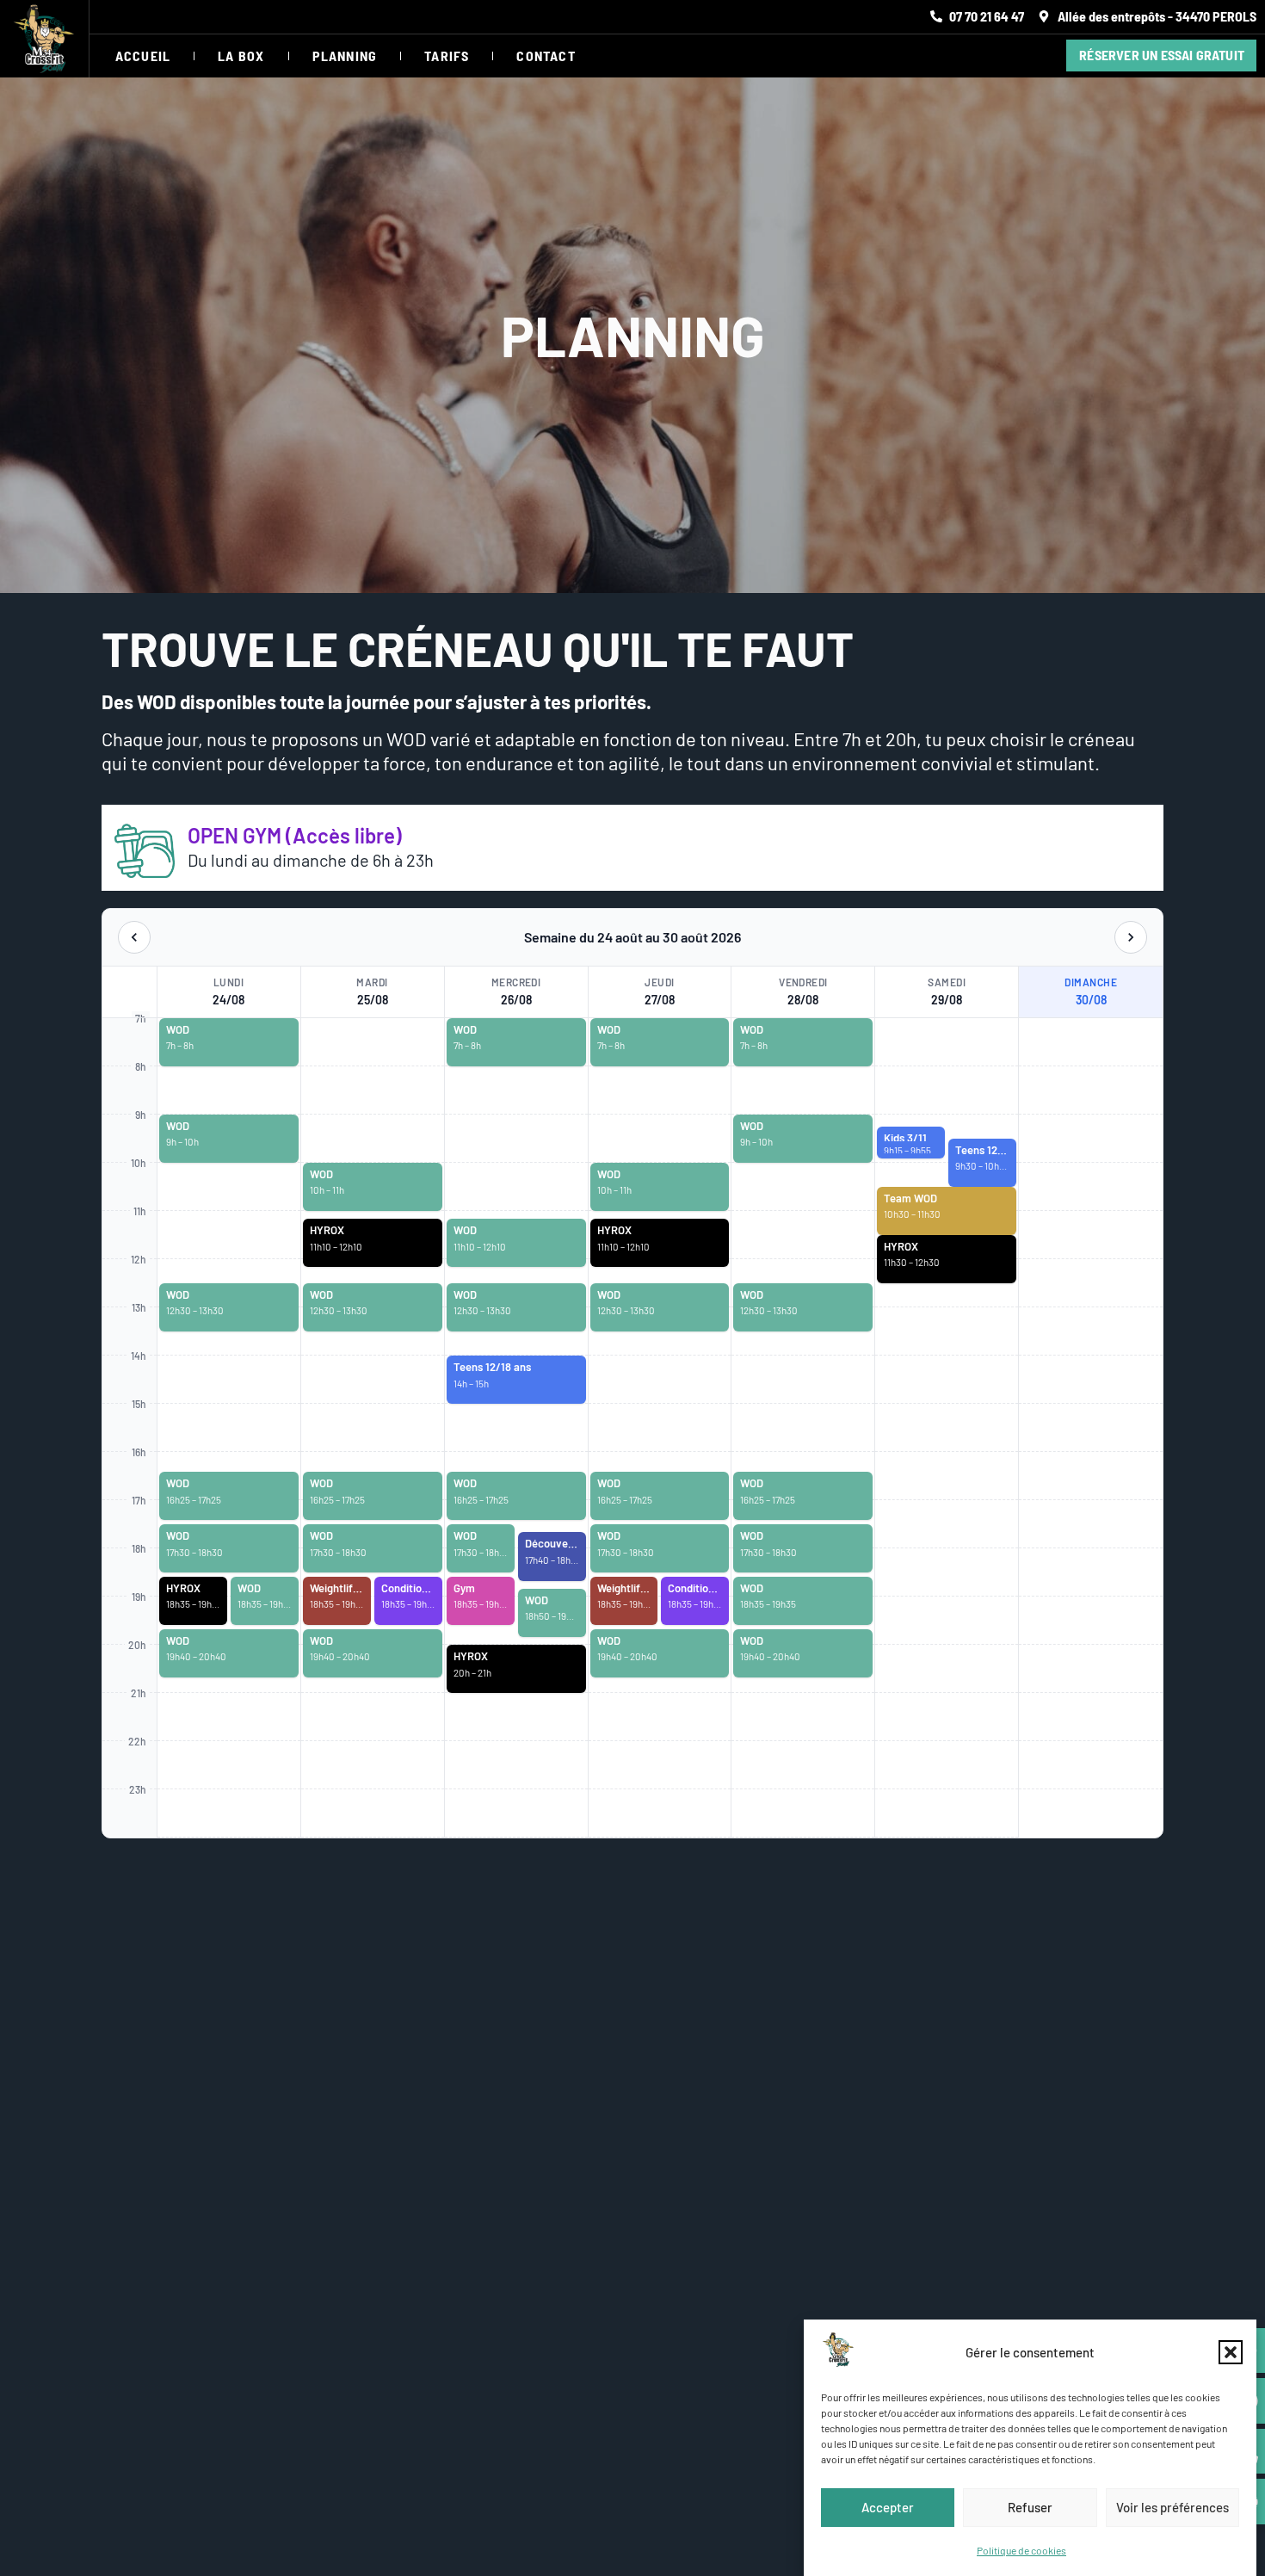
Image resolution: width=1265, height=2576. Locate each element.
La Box (241, 56)
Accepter (888, 2507)
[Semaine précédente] (134, 937)
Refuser (1030, 2507)
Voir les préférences (1172, 2507)
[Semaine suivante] (1131, 937)
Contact (546, 56)
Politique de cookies (1021, 2550)
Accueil (143, 56)
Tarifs (447, 56)
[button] (1231, 2352)
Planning (345, 56)
